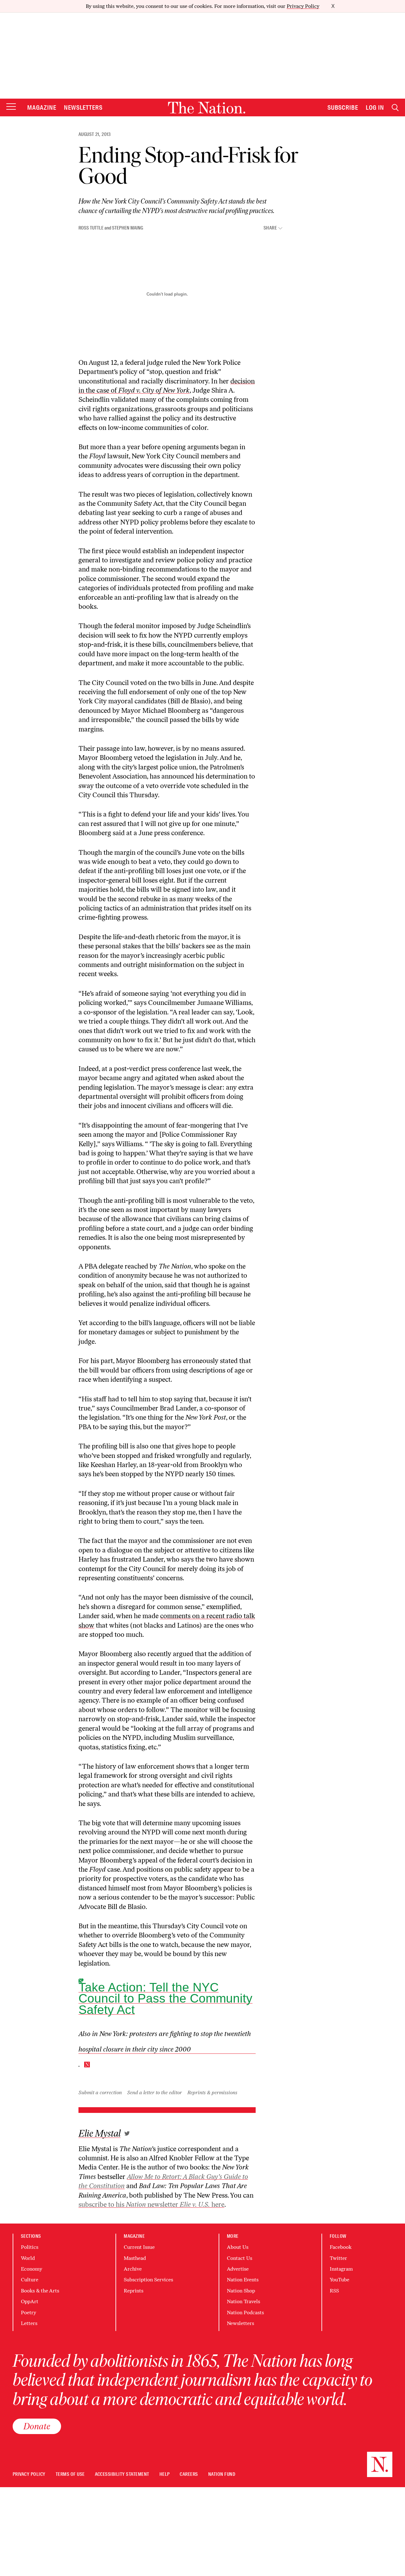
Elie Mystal (100, 2134)
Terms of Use (70, 2474)
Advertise (238, 2269)
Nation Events (243, 2280)
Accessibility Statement (122, 2474)
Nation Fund (222, 2474)
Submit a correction (100, 2093)
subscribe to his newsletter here (151, 2204)
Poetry (28, 2313)
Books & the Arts (40, 2291)
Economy (31, 2269)
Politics (30, 2247)
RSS (334, 2291)
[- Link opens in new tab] (127, 2133)
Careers (189, 2474)
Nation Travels (243, 2301)
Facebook (341, 2247)
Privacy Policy (303, 6)
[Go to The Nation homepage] (207, 108)
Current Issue (139, 2247)
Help (165, 2474)
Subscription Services (148, 2280)
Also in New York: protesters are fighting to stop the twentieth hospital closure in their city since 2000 (165, 2041)
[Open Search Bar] (395, 108)
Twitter (338, 2258)
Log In (375, 107)
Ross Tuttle (91, 228)
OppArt (30, 2301)
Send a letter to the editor (155, 2093)
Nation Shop (241, 2291)
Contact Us (240, 2258)
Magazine (42, 107)
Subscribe (343, 107)
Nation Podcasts (245, 2313)
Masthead (135, 2258)
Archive (133, 2269)
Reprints (134, 2291)
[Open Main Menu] (11, 107)
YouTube (340, 2280)
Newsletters (83, 107)
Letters (29, 2323)
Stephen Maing (128, 228)
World (28, 2258)
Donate (37, 2426)
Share (270, 228)
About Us (238, 2247)
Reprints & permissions (212, 2093)
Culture (30, 2280)
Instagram (341, 2269)
